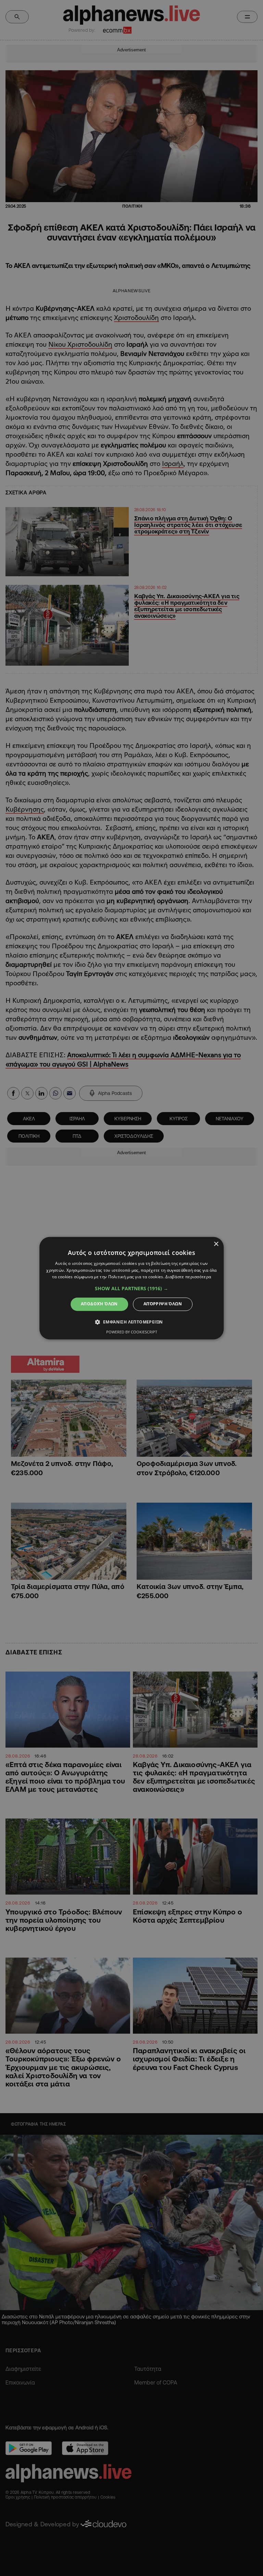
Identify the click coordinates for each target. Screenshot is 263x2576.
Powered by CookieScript (132, 1332)
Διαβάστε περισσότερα (188, 1277)
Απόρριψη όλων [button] (163, 1304)
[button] (131, 1289)
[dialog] (131, 1288)
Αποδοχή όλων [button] (99, 1304)
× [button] (216, 1244)
